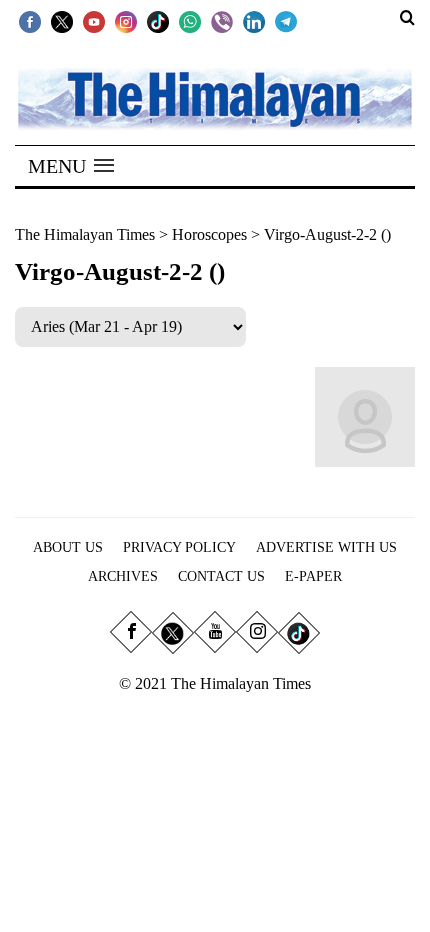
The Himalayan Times (85, 234)
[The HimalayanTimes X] (62, 21)
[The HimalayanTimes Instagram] (126, 21)
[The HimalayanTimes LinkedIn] (254, 21)
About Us (68, 547)
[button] (71, 166)
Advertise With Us (326, 547)
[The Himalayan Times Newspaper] (215, 97)
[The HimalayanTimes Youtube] (94, 21)
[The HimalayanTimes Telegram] (286, 21)
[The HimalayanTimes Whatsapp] (190, 21)
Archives (123, 576)
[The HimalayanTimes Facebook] (30, 21)
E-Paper (313, 576)
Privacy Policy (179, 547)
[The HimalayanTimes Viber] (222, 21)
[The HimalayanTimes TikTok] (158, 21)
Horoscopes (209, 234)
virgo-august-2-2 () (327, 234)
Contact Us (221, 576)
